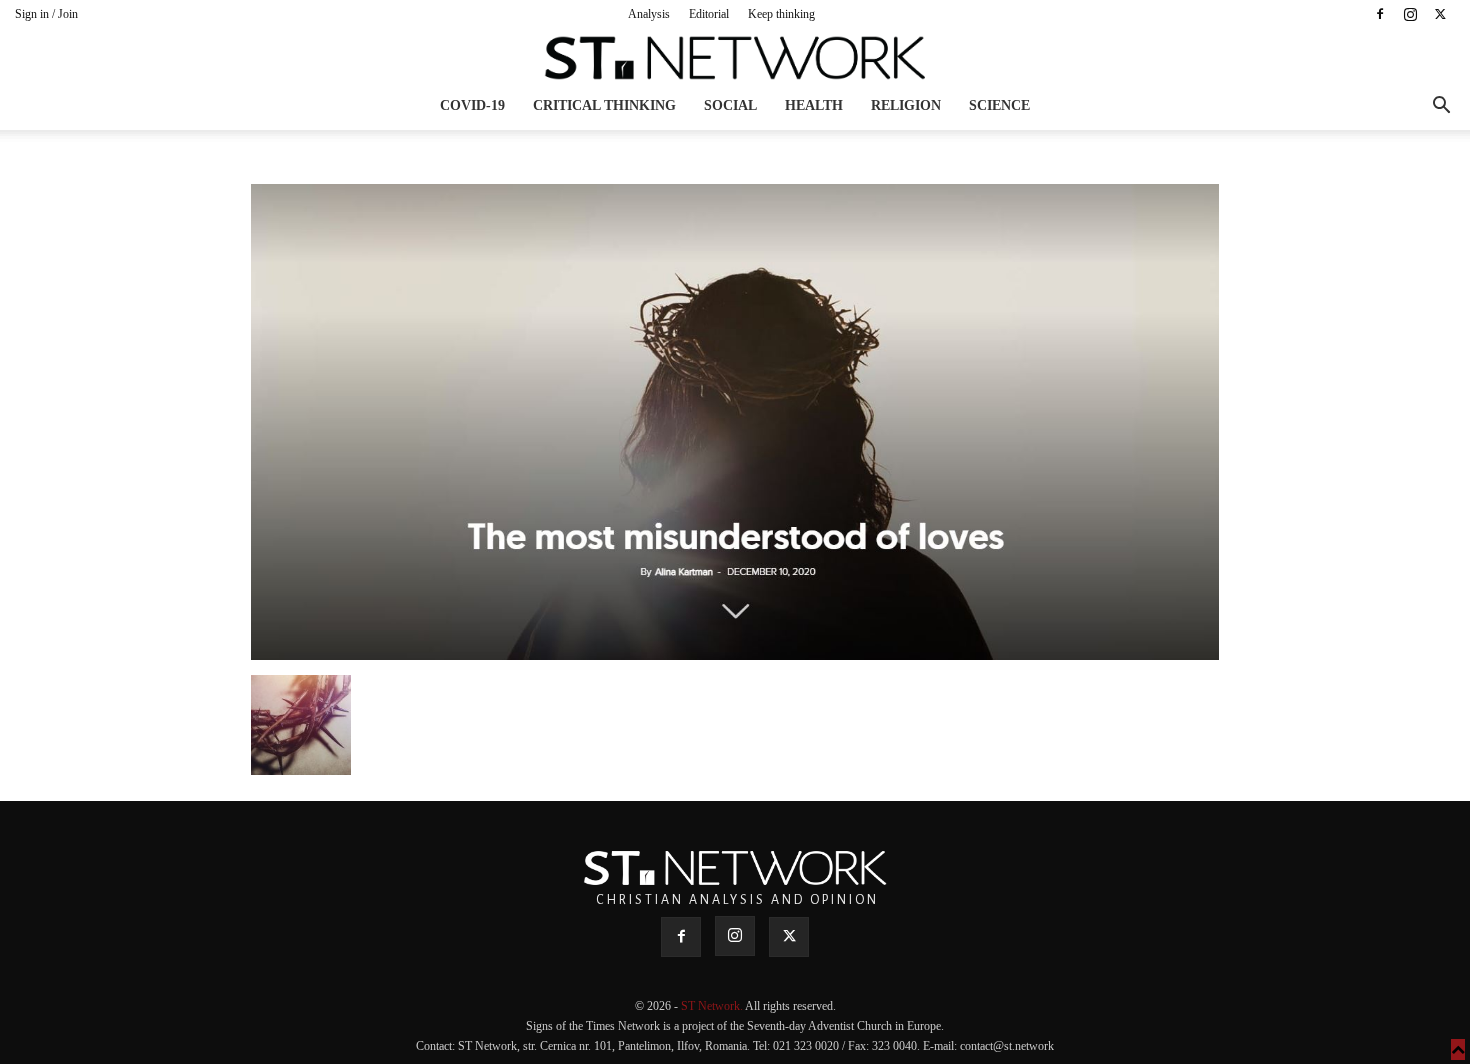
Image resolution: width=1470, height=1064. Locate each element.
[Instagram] (1410, 14)
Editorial (709, 14)
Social (730, 105)
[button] (1441, 107)
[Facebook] (1380, 14)
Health (814, 105)
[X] (1440, 14)
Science (999, 105)
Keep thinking (781, 14)
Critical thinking (604, 105)
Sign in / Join (46, 14)
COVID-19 (472, 105)
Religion (906, 105)
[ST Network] (735, 58)
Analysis (649, 14)
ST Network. (713, 1006)
